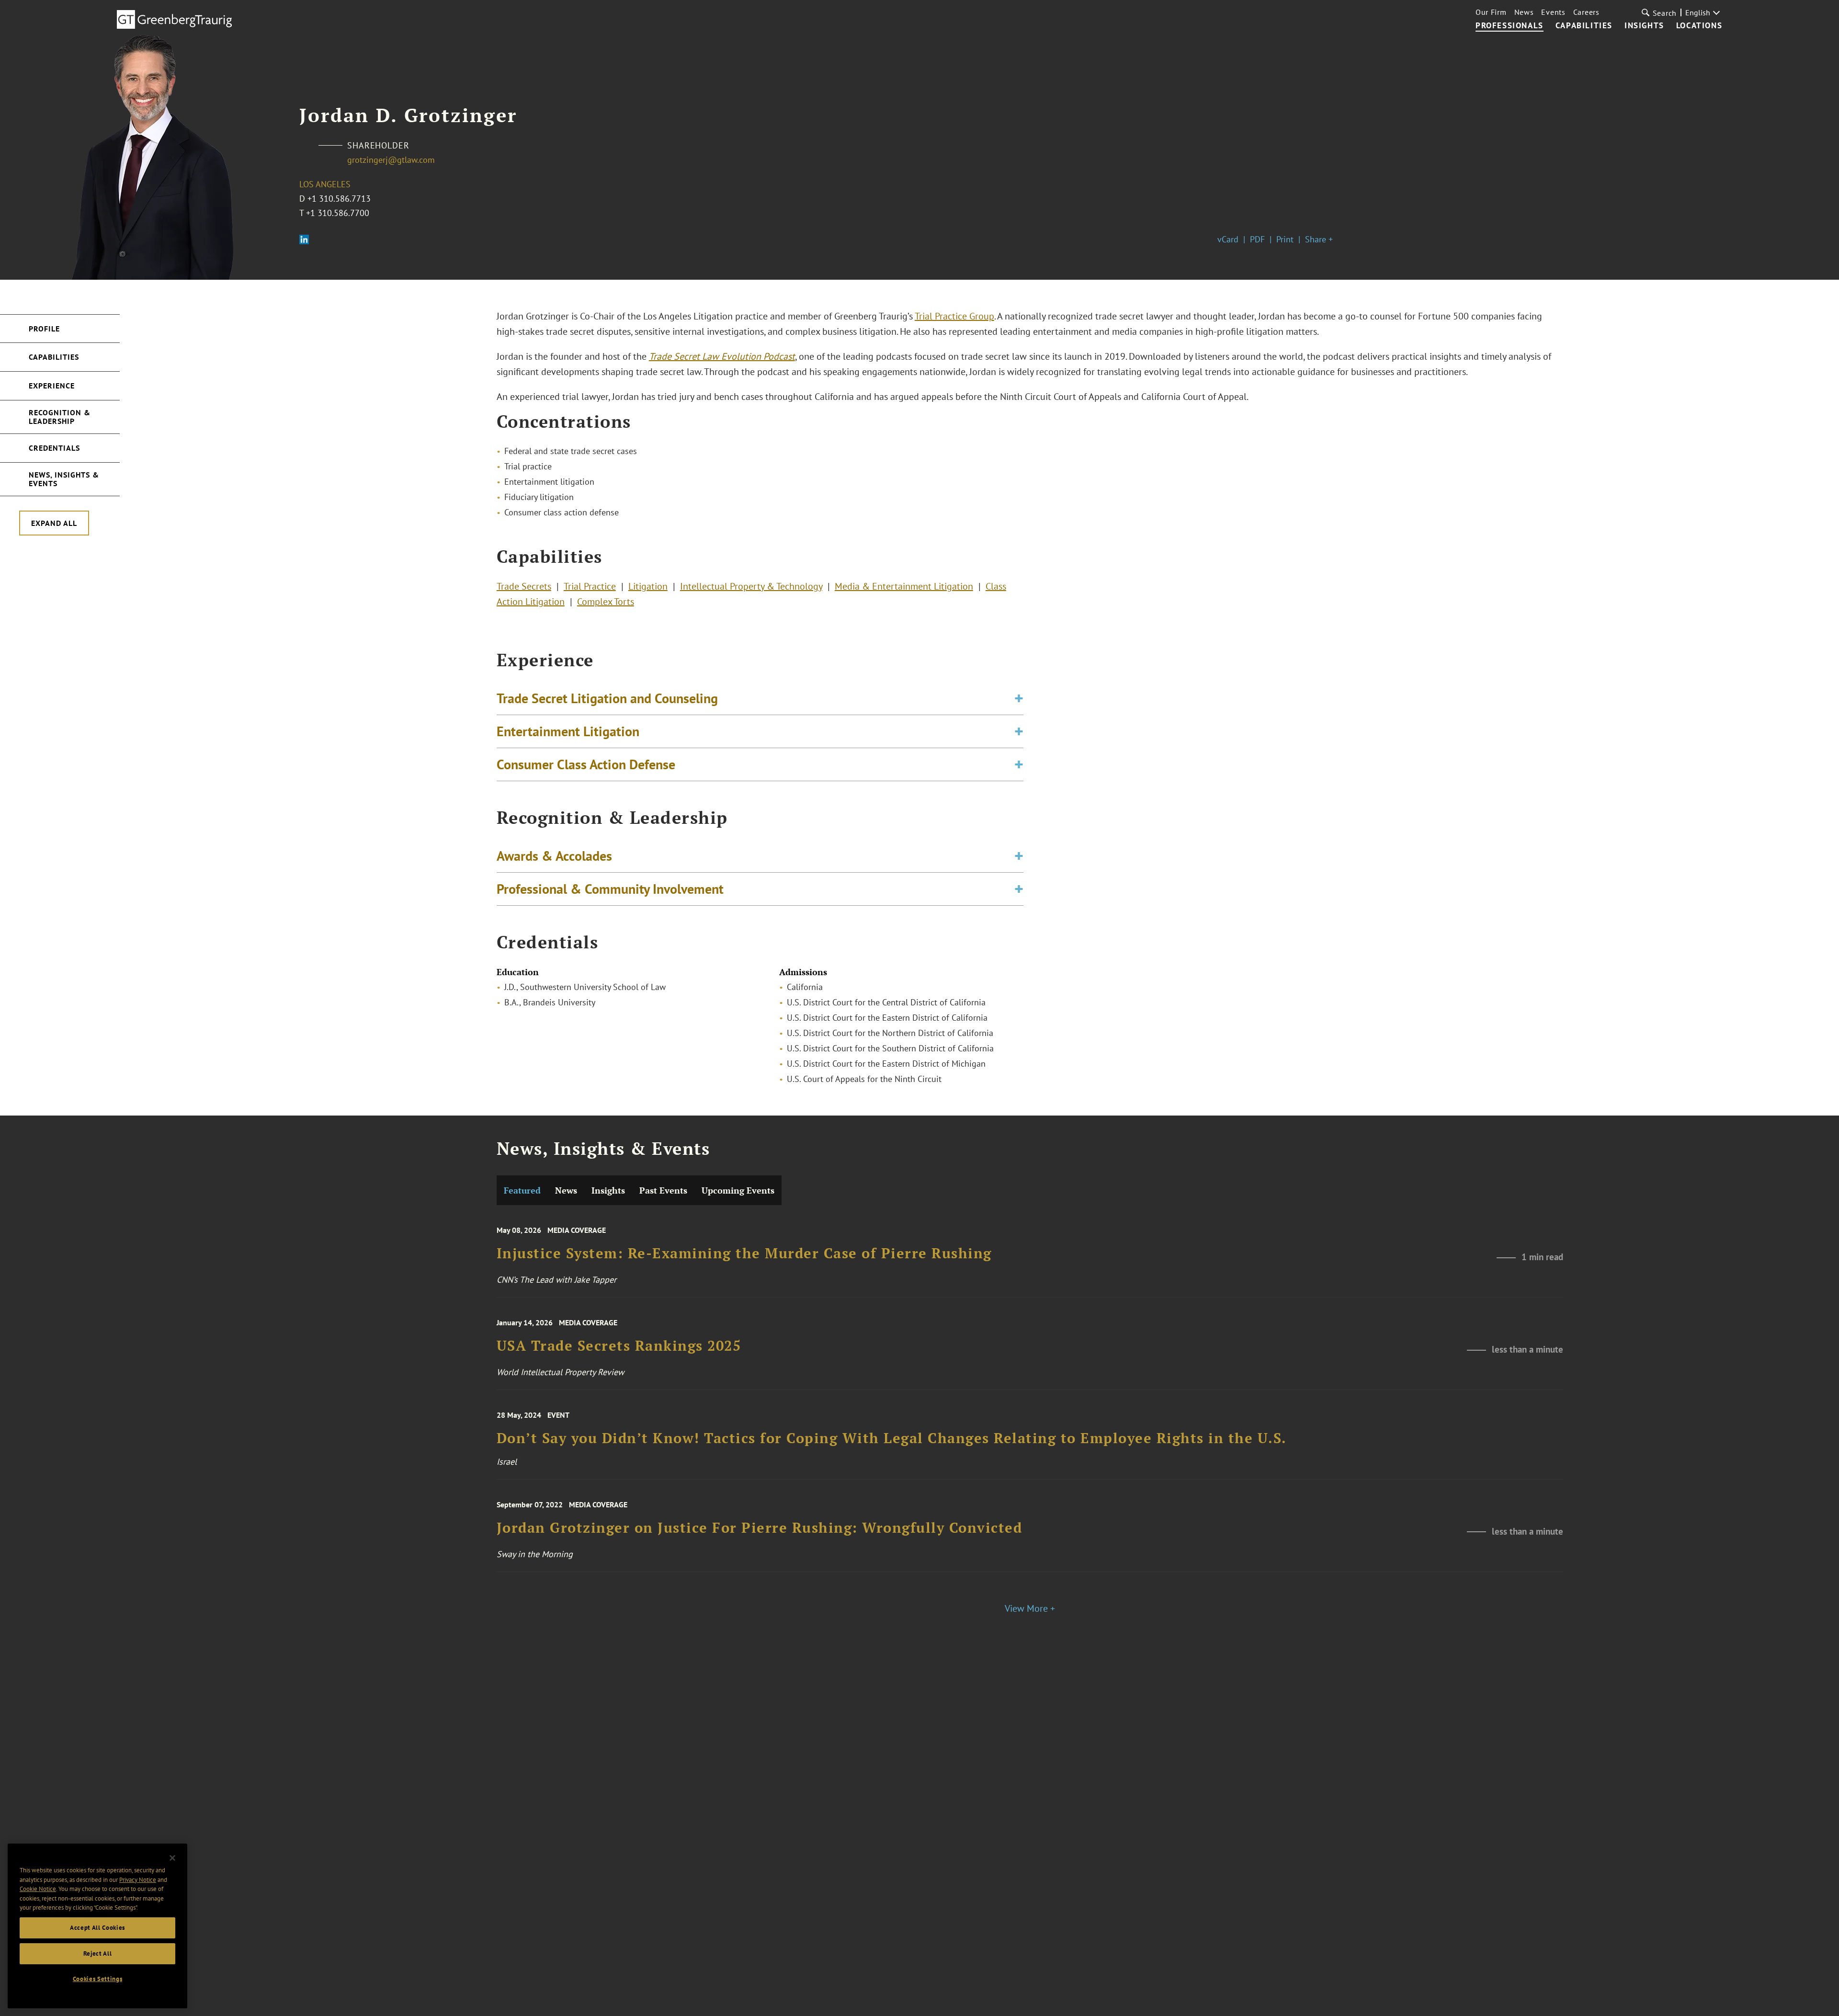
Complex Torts (606, 602)
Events (1553, 12)
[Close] (172, 1858)
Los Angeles (325, 184)
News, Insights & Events (64, 479)
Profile (44, 329)
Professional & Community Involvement (610, 889)
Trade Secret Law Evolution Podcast (722, 356)
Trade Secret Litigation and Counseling (607, 698)
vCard (1228, 239)
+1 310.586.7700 (338, 213)
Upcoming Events (738, 1190)
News (1524, 12)
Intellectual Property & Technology (751, 586)
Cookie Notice (38, 1889)
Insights (1644, 26)
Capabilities (1584, 26)
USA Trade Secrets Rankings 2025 (619, 1346)
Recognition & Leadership (60, 417)
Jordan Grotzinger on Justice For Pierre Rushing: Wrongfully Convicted (760, 1528)
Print (1285, 239)
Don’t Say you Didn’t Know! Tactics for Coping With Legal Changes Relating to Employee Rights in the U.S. (892, 1438)
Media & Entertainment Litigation (904, 586)
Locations (1699, 26)
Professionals (1510, 26)
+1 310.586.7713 (339, 199)
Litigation (648, 586)
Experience (52, 386)
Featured (522, 1190)
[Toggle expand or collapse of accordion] (1019, 698)
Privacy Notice (138, 1879)
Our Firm (1491, 12)
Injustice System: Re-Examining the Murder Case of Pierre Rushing (744, 1254)
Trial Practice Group (954, 316)
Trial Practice (590, 586)
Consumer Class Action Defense (586, 764)
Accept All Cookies (97, 1928)
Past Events (663, 1190)
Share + (1319, 239)
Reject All (98, 1953)
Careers (1586, 12)
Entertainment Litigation (568, 731)
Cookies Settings (98, 1979)
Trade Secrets (524, 586)
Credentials (54, 448)
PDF (1257, 239)
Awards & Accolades (554, 856)
